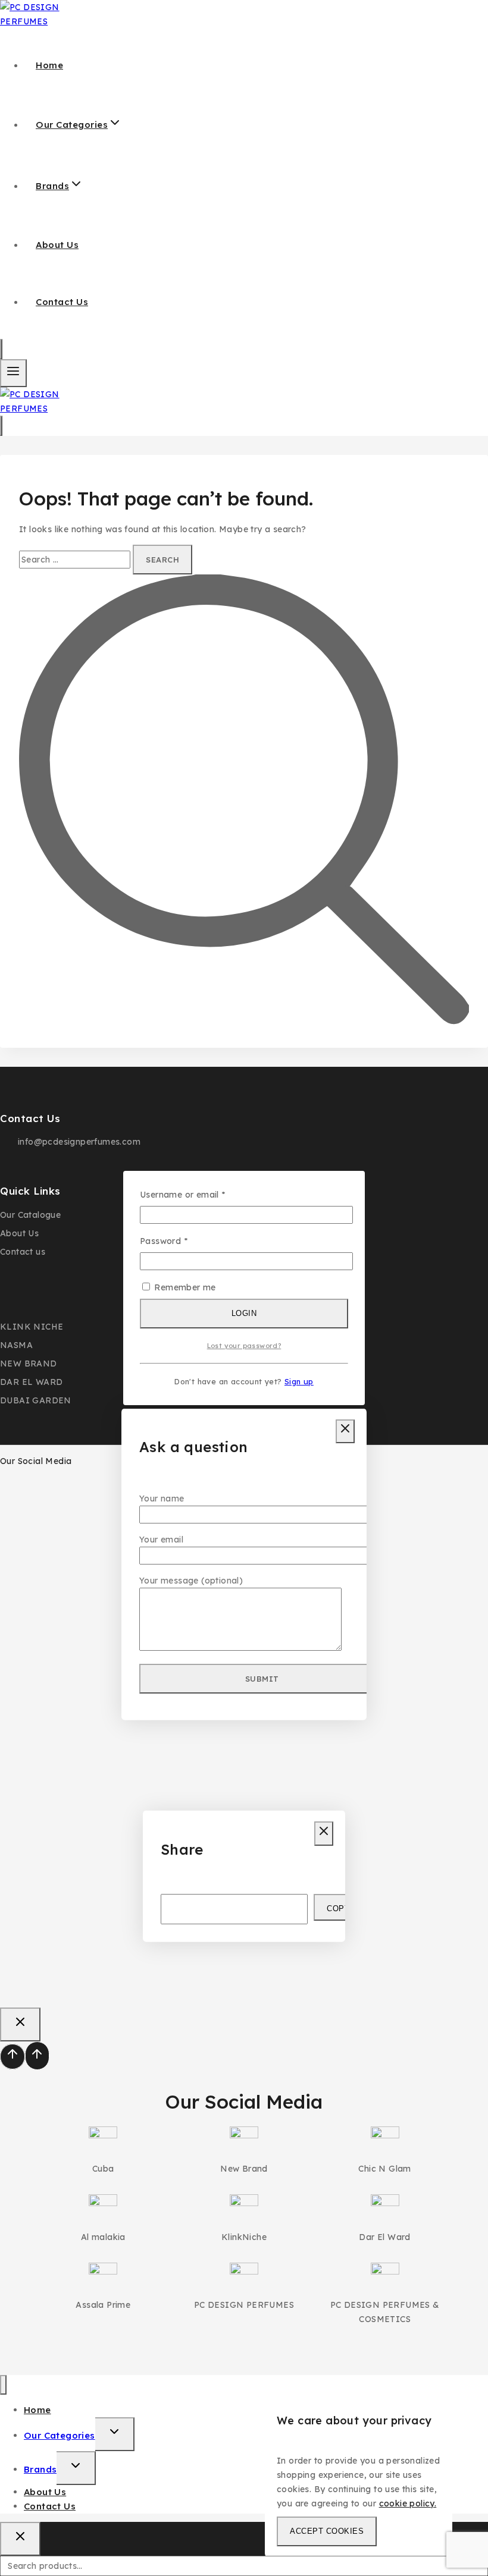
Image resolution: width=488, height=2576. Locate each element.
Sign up (299, 1381)
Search (475, 2568)
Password (182, 1240)
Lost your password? (244, 1346)
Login (244, 1313)
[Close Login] (20, 2024)
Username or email (201, 1194)
